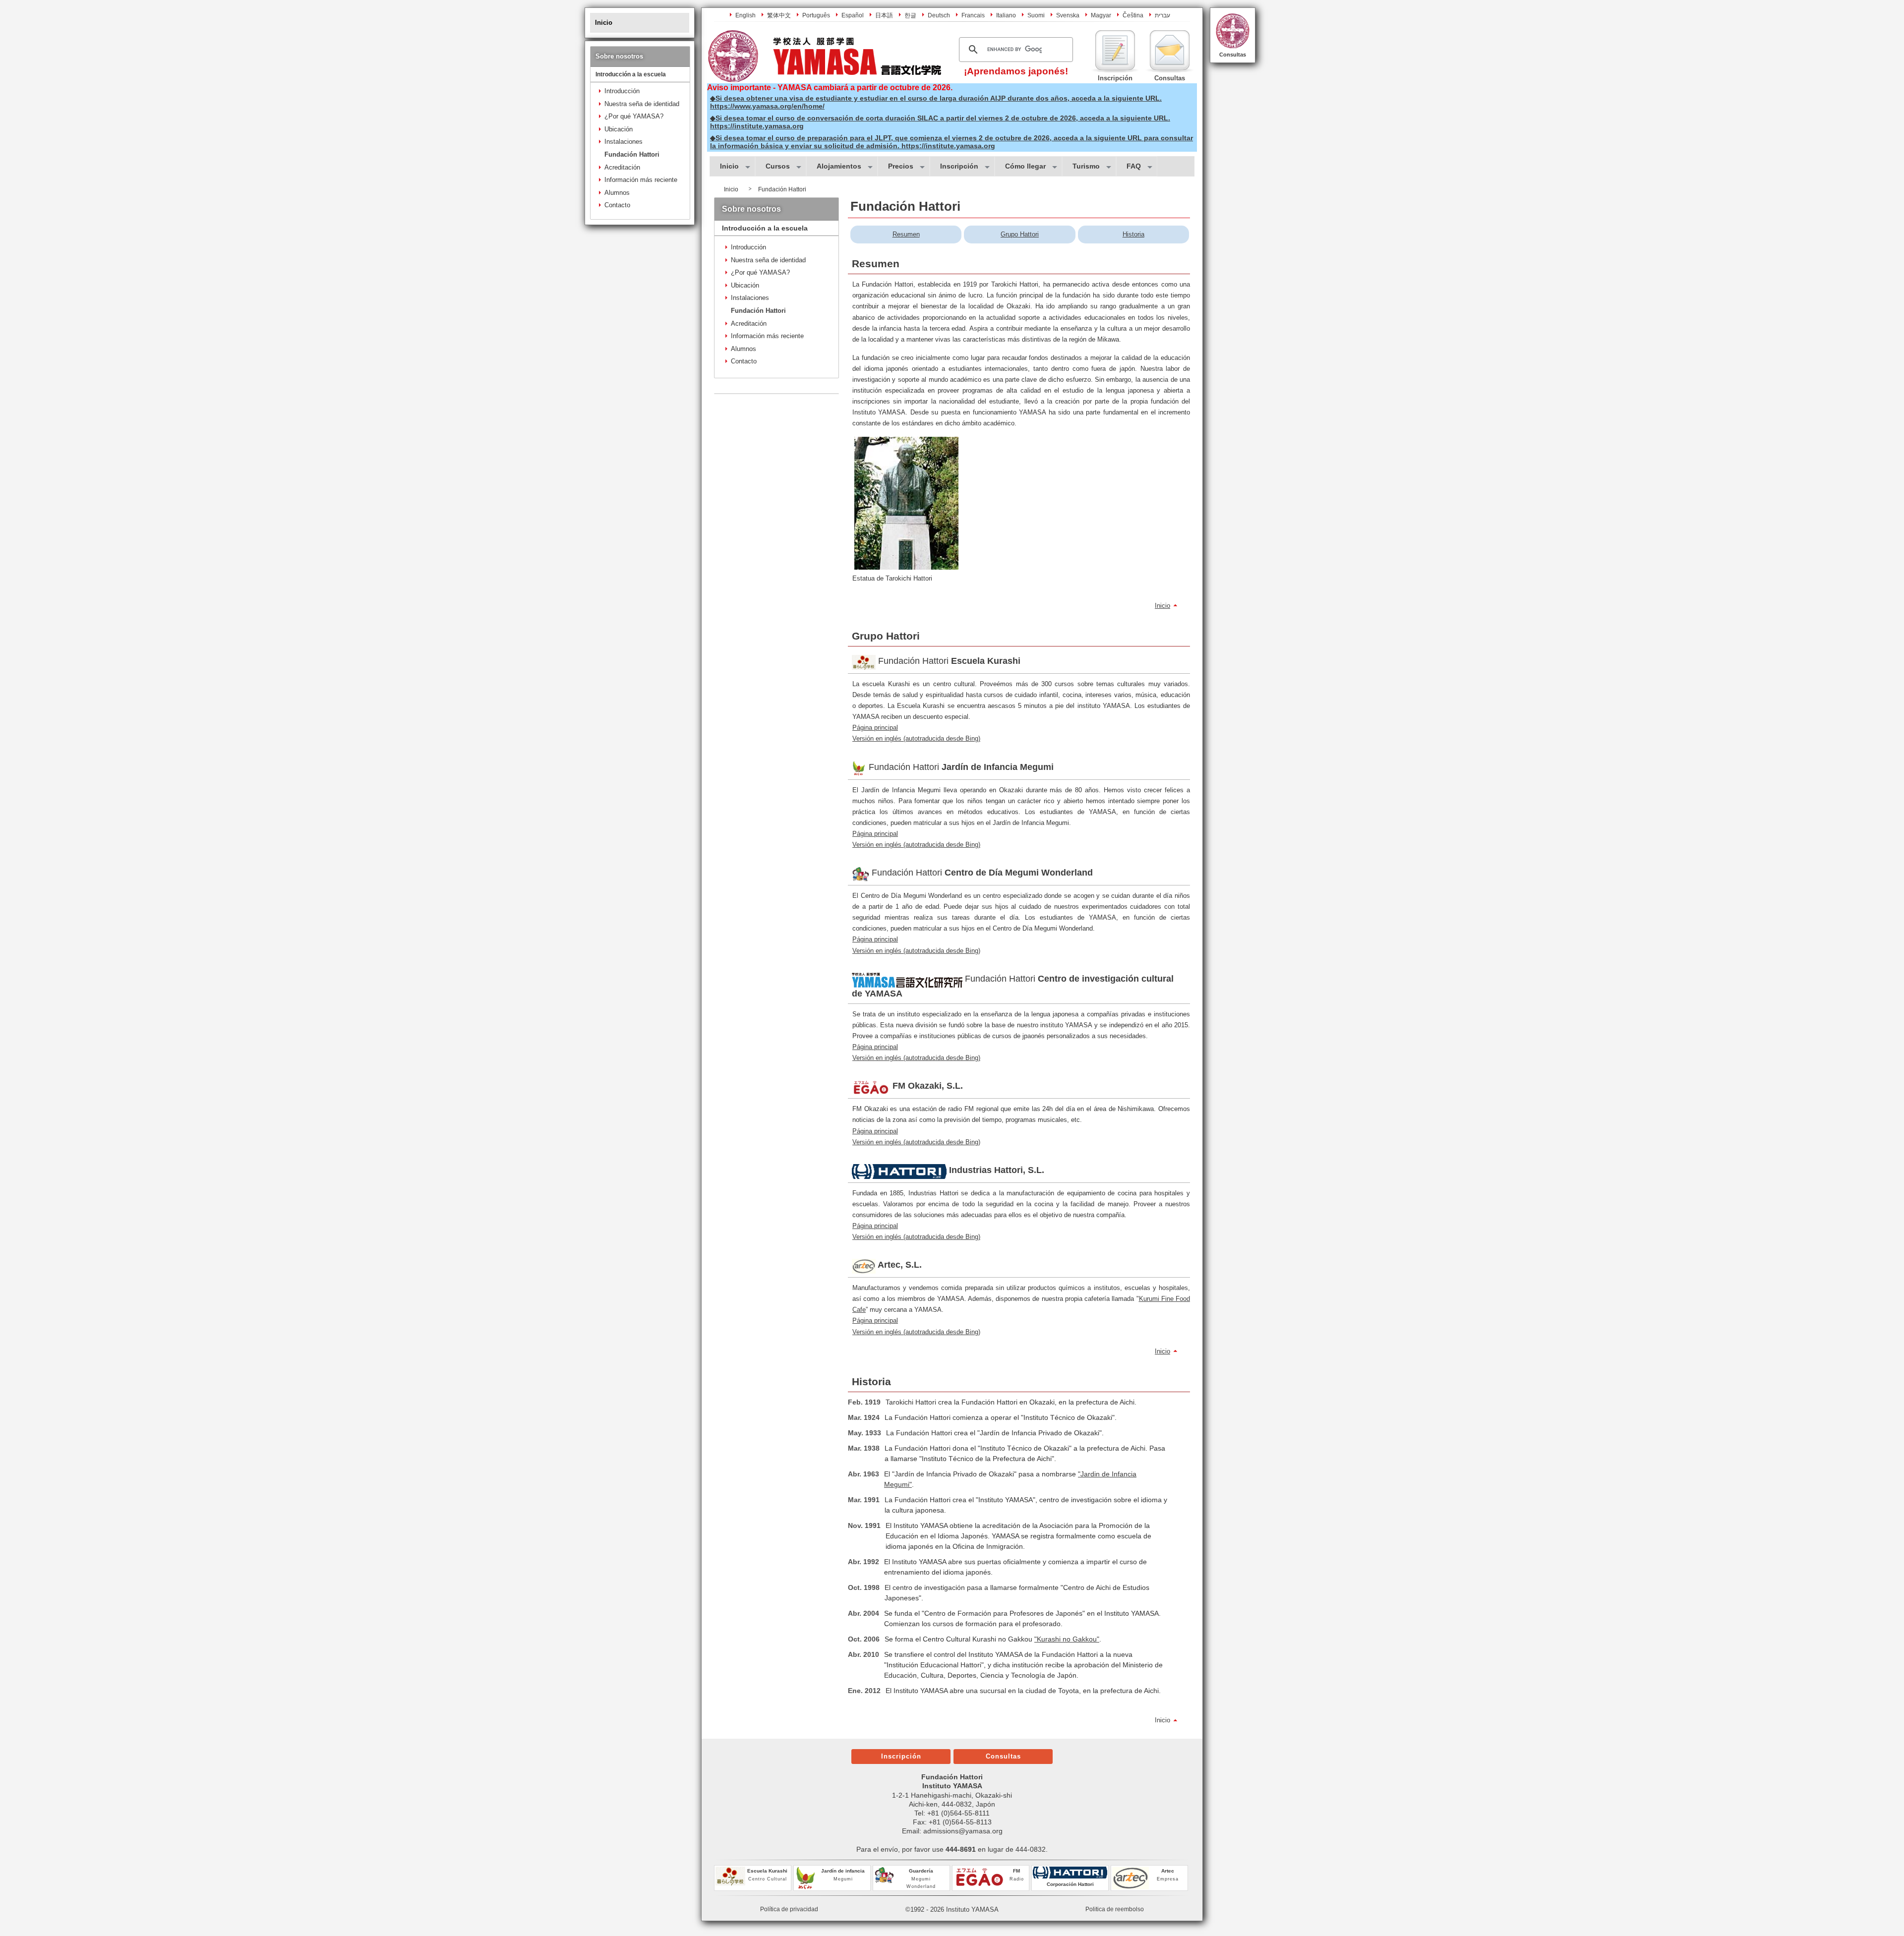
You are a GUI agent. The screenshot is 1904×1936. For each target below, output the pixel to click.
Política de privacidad (789, 1909)
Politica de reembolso (1115, 1909)
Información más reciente (641, 180)
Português (816, 15)
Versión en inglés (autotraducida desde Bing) (916, 738)
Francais (973, 15)
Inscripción (901, 1756)
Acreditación (622, 167)
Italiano (1006, 15)
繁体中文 (779, 15)
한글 (910, 15)
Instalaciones (624, 142)
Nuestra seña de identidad (642, 104)
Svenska (1068, 15)
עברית (1162, 15)
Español (853, 15)
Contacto (617, 205)
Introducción (622, 91)
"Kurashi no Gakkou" (1067, 1639)
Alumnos (617, 193)
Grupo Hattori (1020, 234)
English (745, 15)
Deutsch (939, 15)
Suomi (1036, 15)
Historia (1133, 234)
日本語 (884, 15)
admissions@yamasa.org (963, 1831)
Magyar (1101, 15)
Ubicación (619, 129)
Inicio (1162, 606)
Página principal (875, 728)
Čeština (1133, 15)
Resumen (906, 234)
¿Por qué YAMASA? (634, 116)
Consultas (1233, 55)
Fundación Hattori (632, 154)
